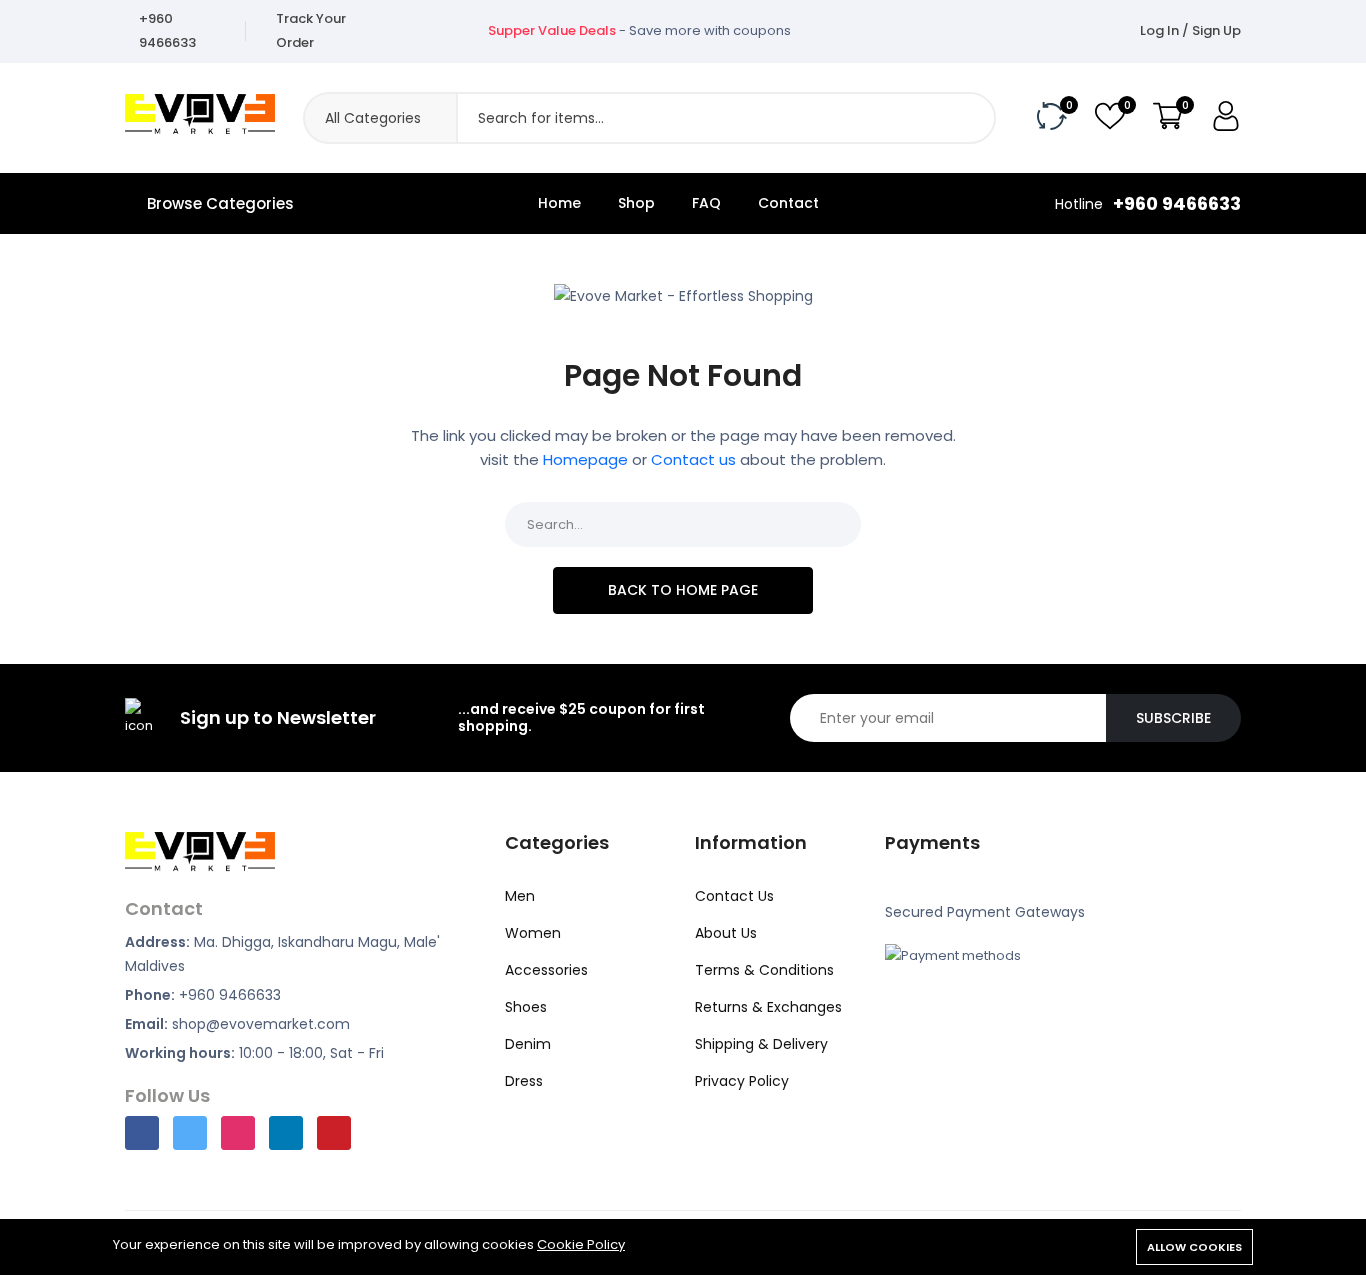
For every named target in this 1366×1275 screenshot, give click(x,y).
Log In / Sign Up (1190, 30)
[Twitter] (190, 1133)
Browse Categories (220, 203)
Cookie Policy (581, 1244)
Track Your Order (311, 30)
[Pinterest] (334, 1133)
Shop (636, 203)
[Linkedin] (286, 1133)
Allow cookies (1194, 1247)
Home (559, 203)
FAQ (706, 203)
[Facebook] (142, 1133)
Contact (788, 203)
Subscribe (1173, 718)
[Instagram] (238, 1133)
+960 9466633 (167, 30)
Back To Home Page (683, 590)
